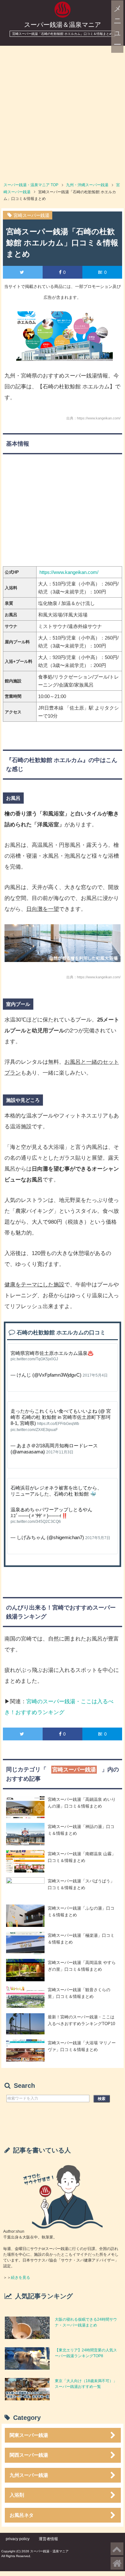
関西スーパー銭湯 (29, 2455)
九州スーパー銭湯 (29, 2475)
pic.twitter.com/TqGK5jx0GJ (34, 1359)
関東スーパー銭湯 (29, 2435)
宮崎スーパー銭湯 (31, 215)
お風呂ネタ (22, 2515)
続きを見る (21, 2278)
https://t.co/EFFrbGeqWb (58, 1424)
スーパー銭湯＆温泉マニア (63, 25)
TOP (31, 185)
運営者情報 (48, 2539)
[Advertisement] (63, 111)
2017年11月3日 (60, 1452)
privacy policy (18, 2539)
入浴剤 (17, 2495)
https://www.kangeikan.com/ (69, 572)
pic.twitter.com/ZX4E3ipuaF (34, 1430)
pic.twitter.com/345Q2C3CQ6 (36, 1522)
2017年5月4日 (95, 1375)
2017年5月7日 (98, 1538)
